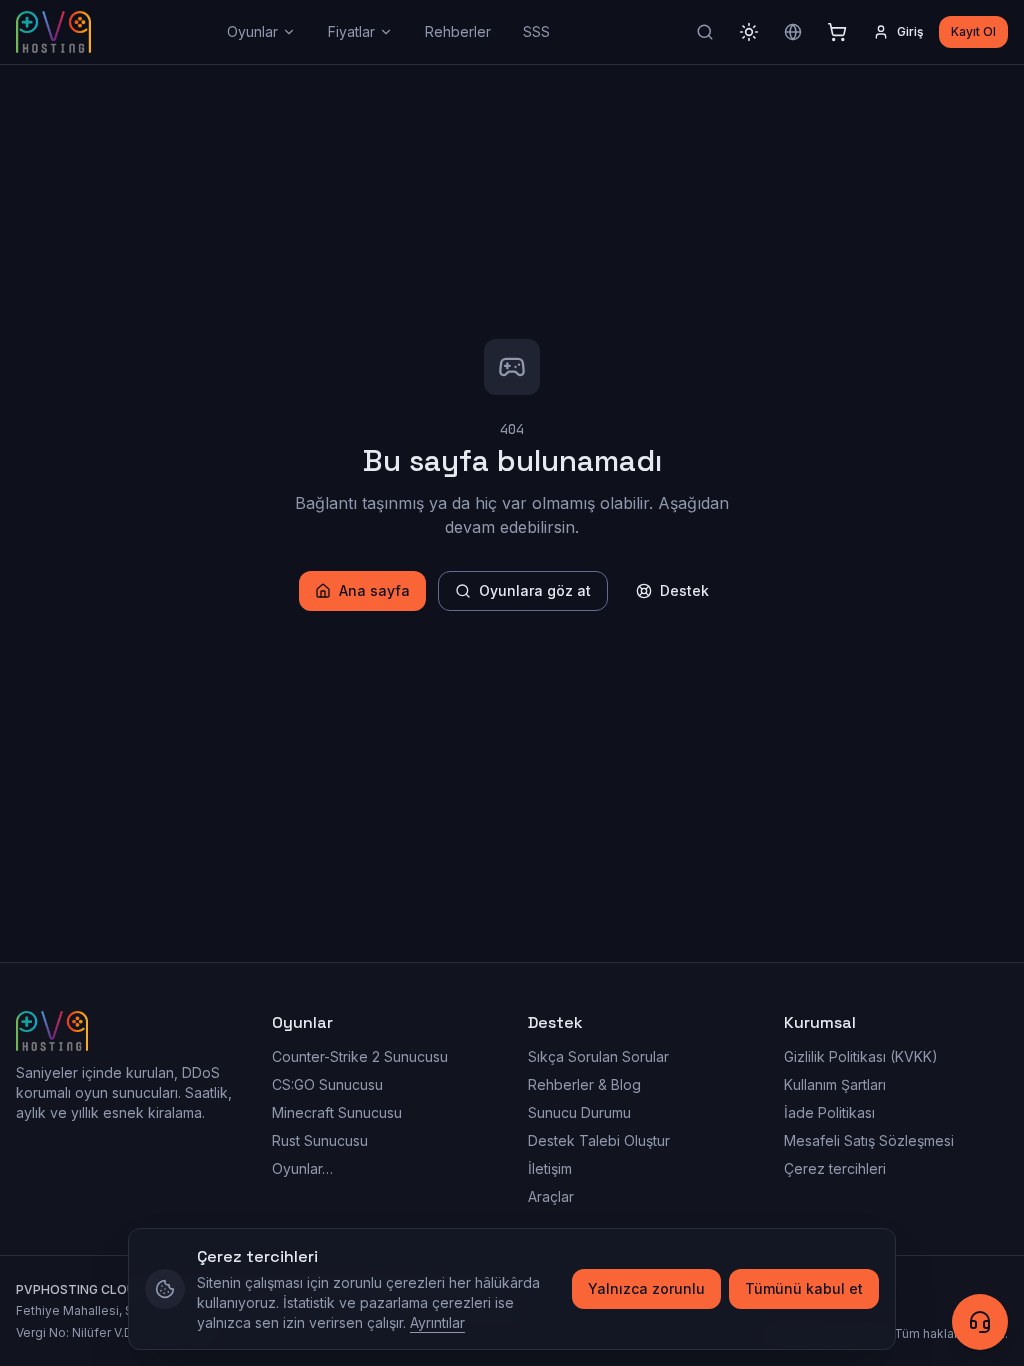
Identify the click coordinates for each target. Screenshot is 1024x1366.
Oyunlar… (302, 1168)
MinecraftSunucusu (337, 1112)
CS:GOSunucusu (327, 1084)
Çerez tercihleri (835, 1168)
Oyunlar (252, 31)
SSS (536, 31)
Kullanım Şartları (835, 1084)
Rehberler (458, 31)
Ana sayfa (374, 590)
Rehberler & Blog (584, 1084)
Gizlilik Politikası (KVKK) (861, 1056)
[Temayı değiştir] (749, 32)
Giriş (910, 31)
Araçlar (551, 1196)
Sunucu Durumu (579, 1112)
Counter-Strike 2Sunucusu (360, 1056)
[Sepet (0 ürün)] (837, 32)
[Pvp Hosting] (53, 32)
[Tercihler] (793, 32)
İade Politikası (829, 1112)
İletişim (550, 1168)
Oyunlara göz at (535, 590)
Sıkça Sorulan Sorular (598, 1056)
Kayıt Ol (973, 31)
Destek (684, 590)
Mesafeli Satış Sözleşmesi (869, 1140)
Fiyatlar (351, 31)
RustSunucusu (320, 1140)
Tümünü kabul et (804, 1288)
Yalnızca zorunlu (646, 1288)
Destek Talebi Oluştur (599, 1140)
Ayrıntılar (437, 1322)
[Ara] (705, 32)
